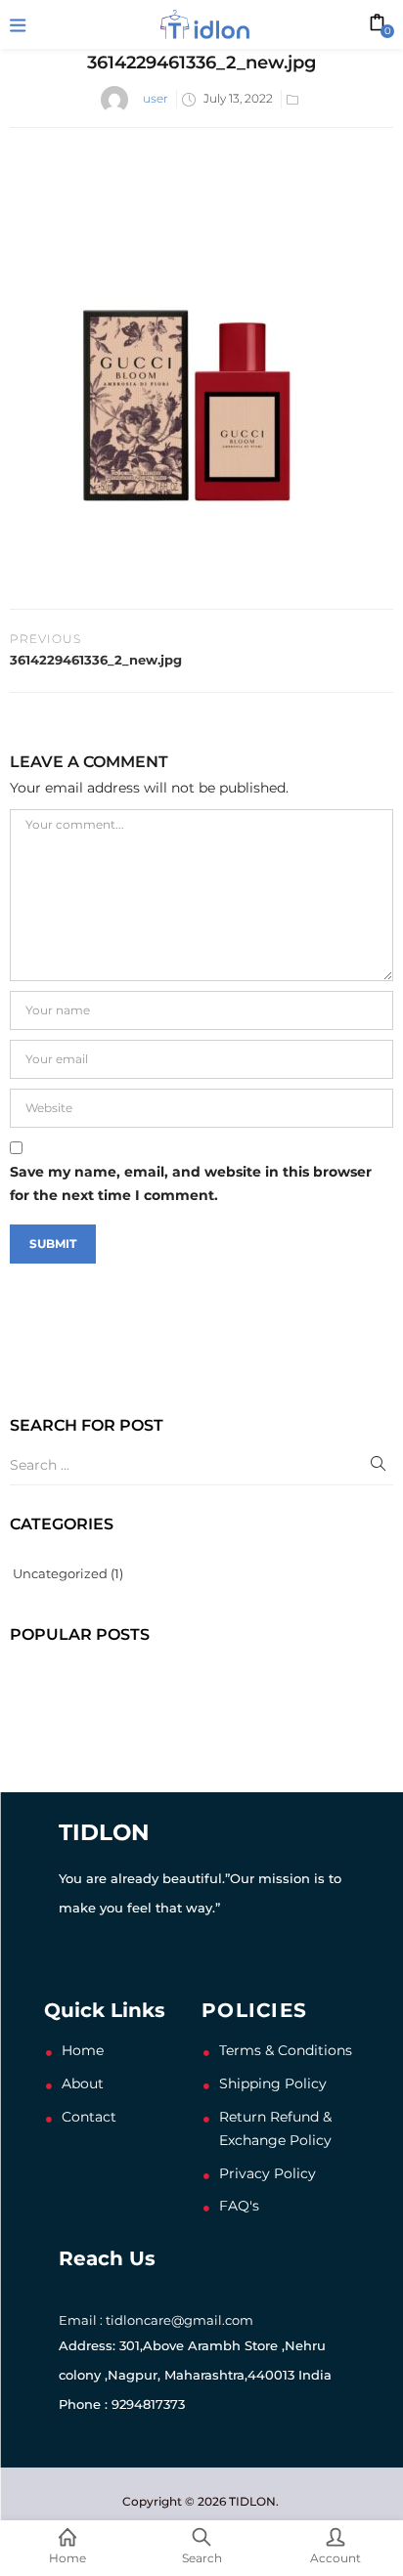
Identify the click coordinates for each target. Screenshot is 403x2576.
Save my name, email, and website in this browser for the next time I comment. (191, 1183)
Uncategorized (60, 1573)
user (156, 98)
